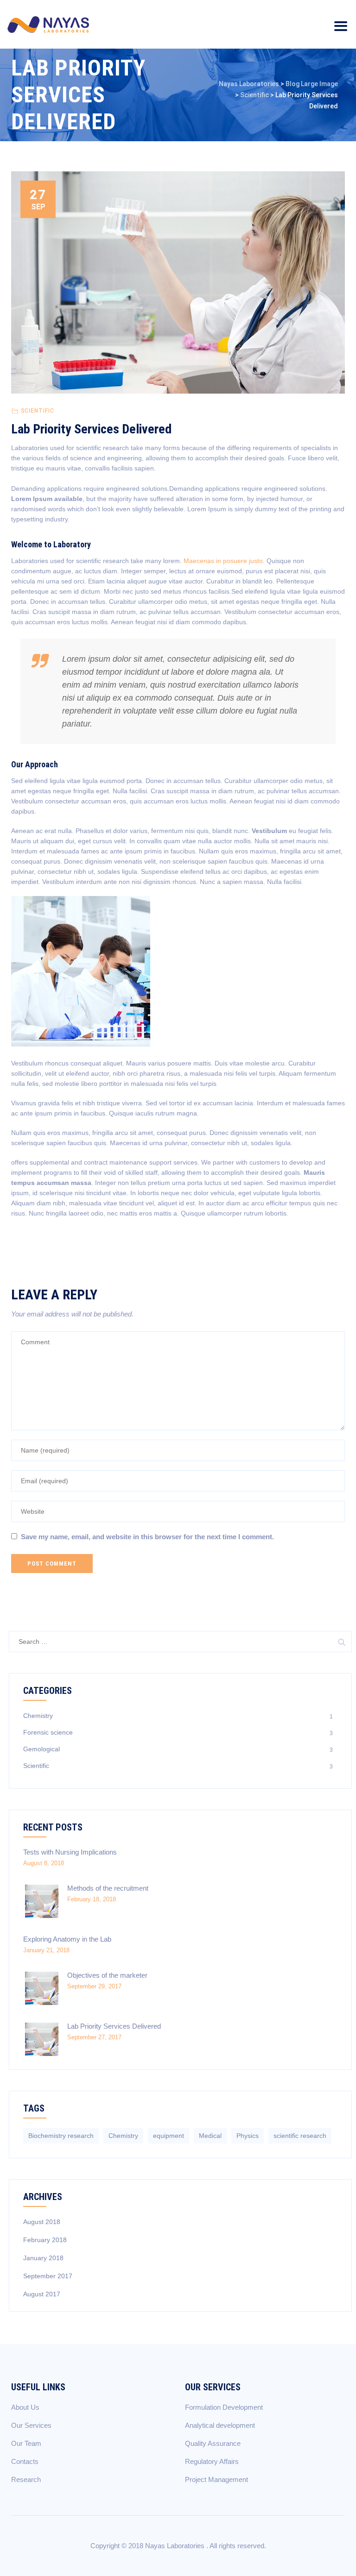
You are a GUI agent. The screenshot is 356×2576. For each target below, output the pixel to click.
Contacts (25, 2461)
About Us (25, 2407)
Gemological (41, 1749)
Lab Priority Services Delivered (114, 2026)
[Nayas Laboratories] (48, 24)
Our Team (26, 2443)
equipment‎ (168, 2136)
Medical (210, 2136)
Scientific (38, 411)
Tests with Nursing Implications (70, 1852)
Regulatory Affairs (212, 2461)
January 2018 (43, 2258)
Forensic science (48, 1732)
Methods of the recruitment (108, 1888)
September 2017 (48, 2276)
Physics (248, 2136)
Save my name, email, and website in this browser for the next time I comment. (147, 1537)
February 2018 (45, 2240)
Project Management (216, 2479)
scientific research (300, 2136)
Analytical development (220, 2425)
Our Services (31, 2425)
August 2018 (42, 2222)
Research (26, 2479)
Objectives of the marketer (107, 1975)
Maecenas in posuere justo (223, 561)
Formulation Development (224, 2407)
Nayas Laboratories (176, 2546)
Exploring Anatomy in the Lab (67, 1939)
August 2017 (42, 2294)
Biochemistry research (61, 2136)
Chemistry (38, 1716)
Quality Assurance (213, 2443)
